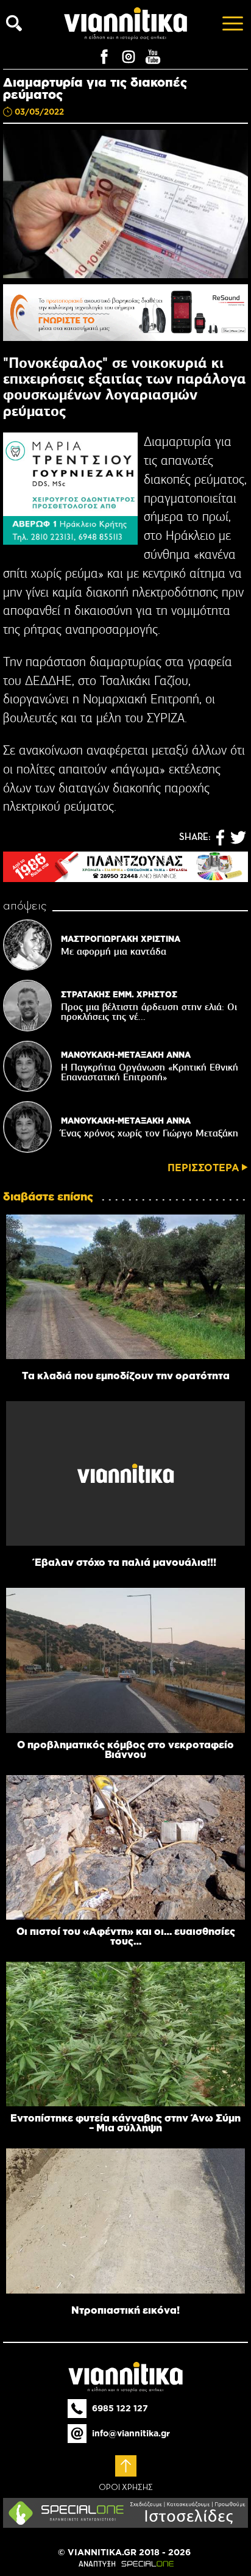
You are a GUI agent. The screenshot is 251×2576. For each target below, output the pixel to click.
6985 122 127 (120, 2408)
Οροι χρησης (126, 2488)
